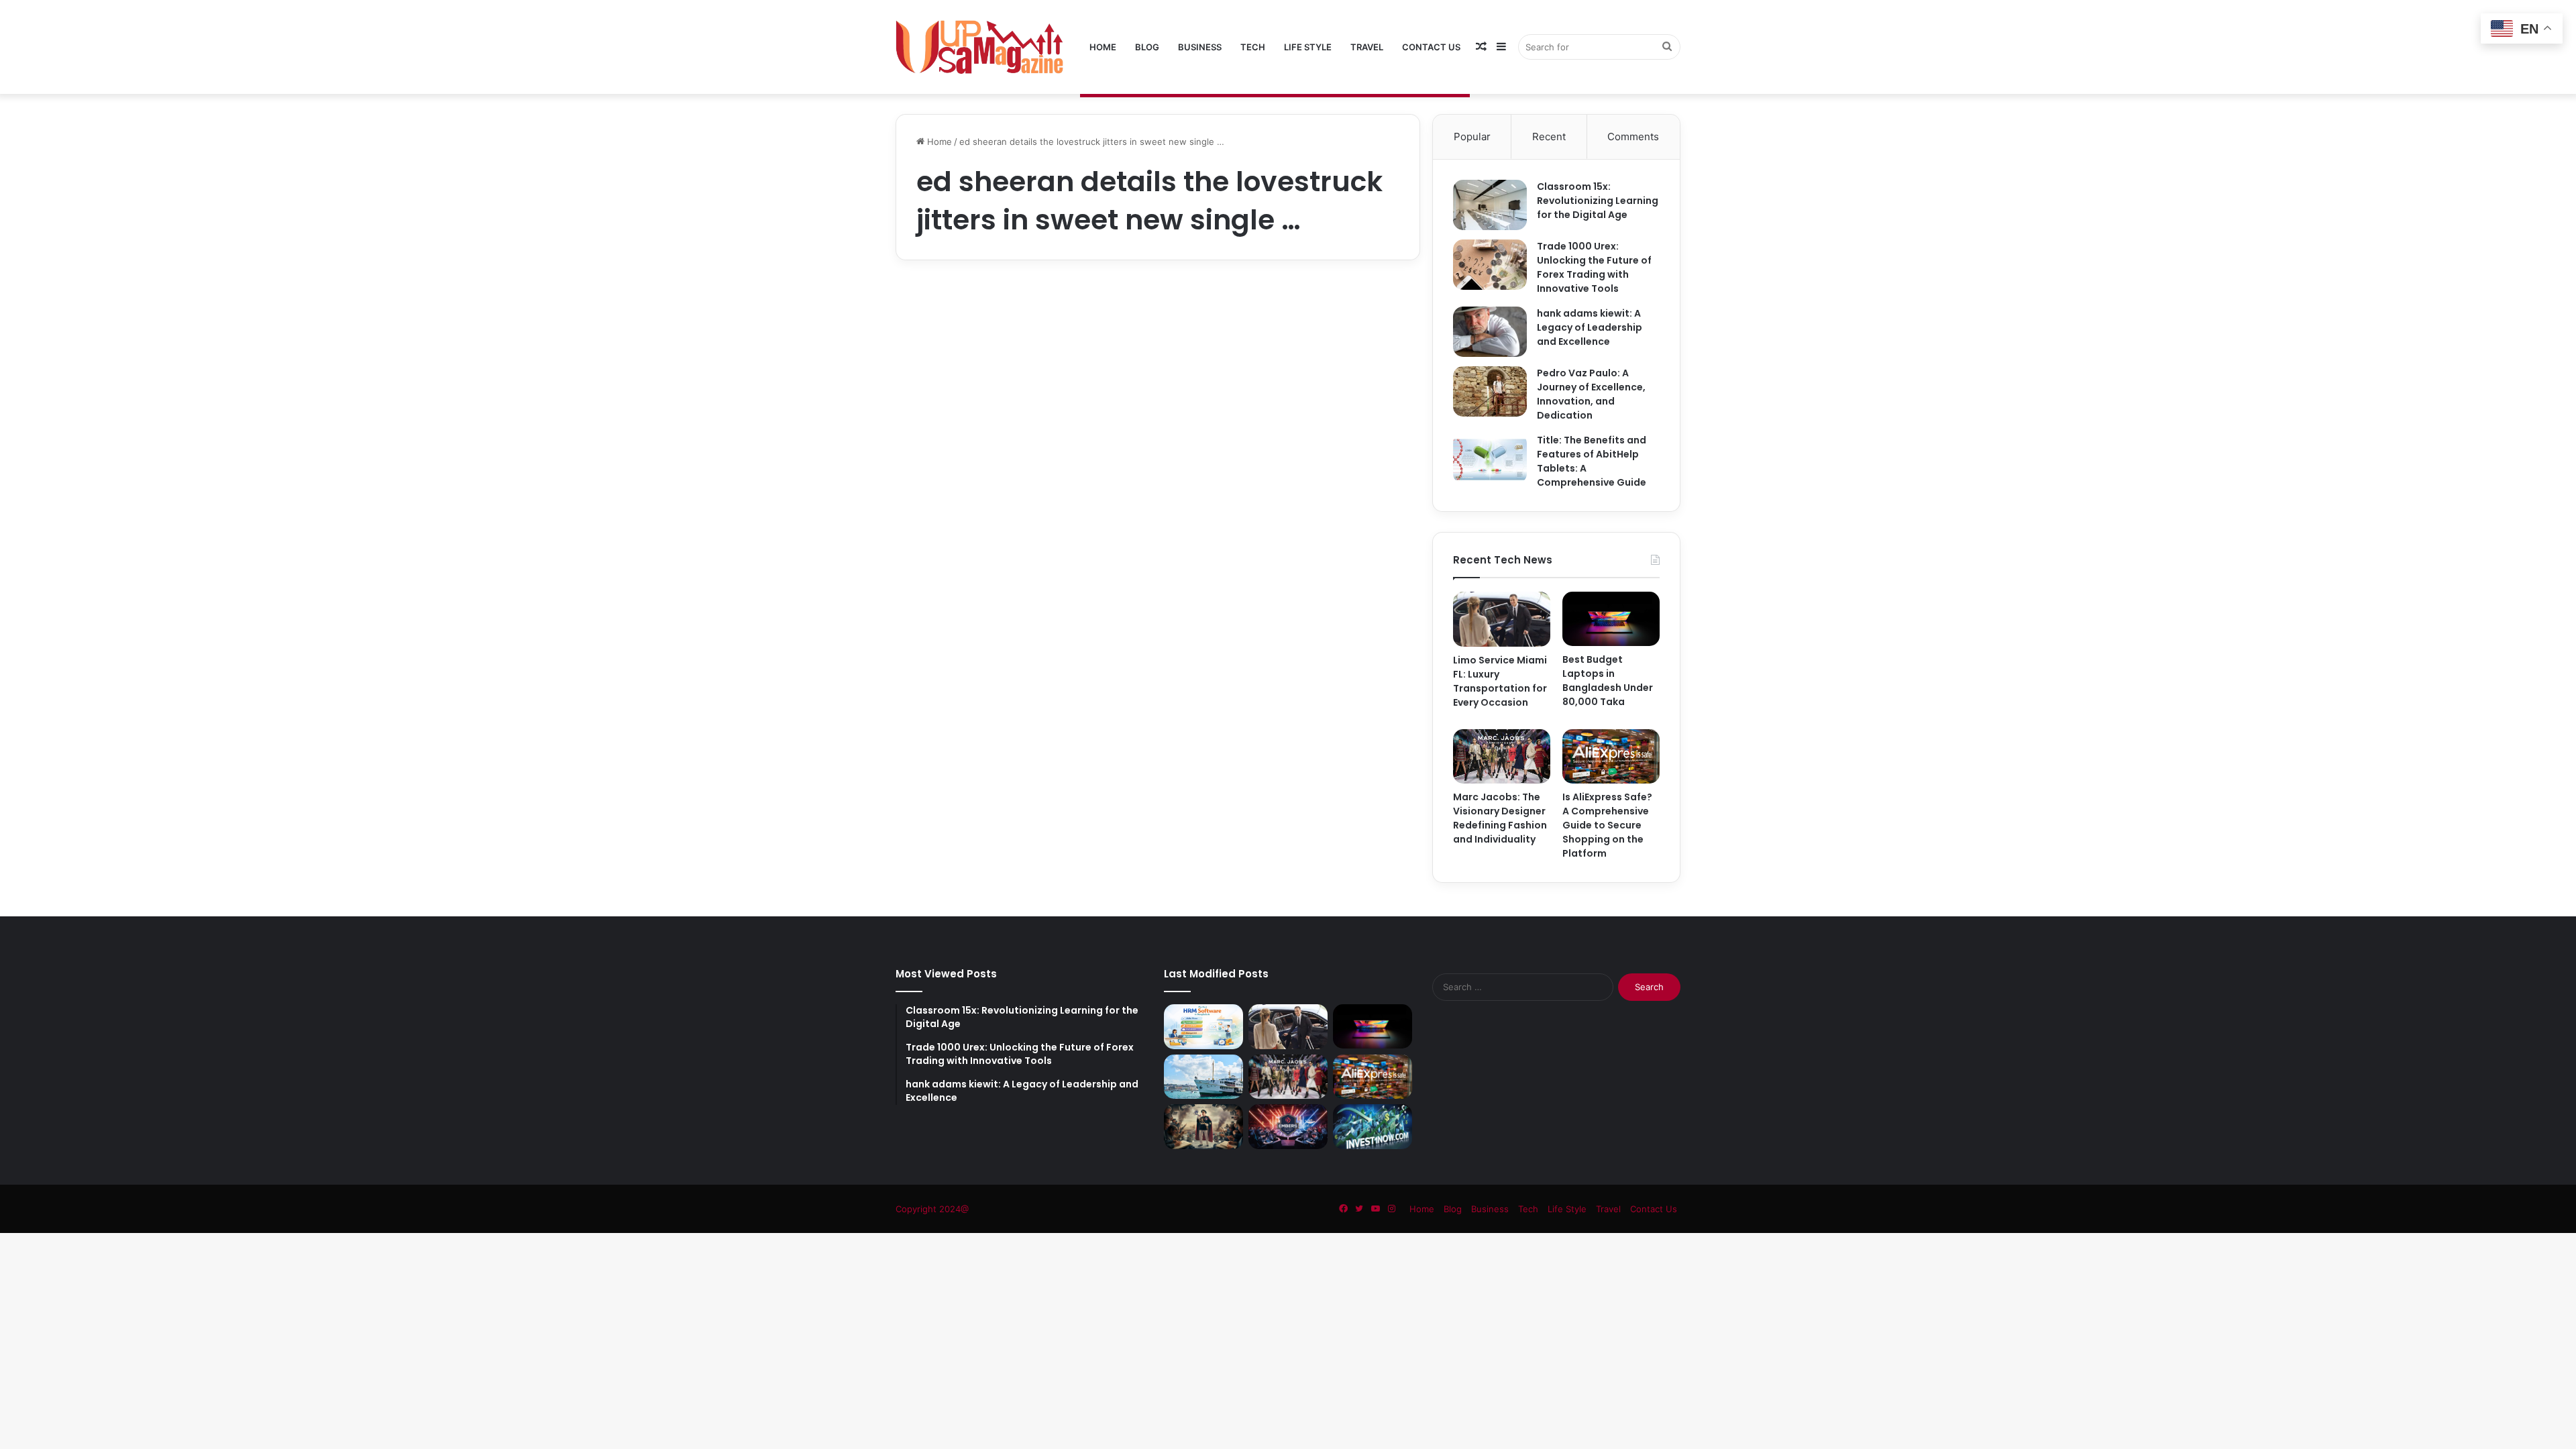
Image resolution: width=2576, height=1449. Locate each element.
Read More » (953, 643)
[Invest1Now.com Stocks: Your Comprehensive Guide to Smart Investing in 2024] (1373, 1126)
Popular (1472, 137)
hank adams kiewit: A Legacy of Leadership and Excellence (1590, 327)
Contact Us (1431, 47)
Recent (1549, 137)
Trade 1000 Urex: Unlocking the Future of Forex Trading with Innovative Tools (1594, 267)
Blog (1147, 47)
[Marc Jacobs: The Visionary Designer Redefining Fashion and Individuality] (1502, 756)
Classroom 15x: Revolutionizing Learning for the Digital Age (1598, 201)
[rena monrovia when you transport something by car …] (1203, 1077)
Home (1103, 47)
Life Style (1308, 47)
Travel (1367, 47)
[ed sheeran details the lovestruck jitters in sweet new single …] (1021, 487)
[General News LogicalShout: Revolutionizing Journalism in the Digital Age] (1203, 1126)
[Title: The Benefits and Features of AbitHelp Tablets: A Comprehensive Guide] (1490, 459)
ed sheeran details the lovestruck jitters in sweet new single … (1021, 354)
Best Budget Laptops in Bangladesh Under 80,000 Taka (1608, 681)
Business (1200, 47)
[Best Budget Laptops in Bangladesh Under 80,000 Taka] (1611, 619)
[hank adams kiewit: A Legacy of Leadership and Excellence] (1490, 332)
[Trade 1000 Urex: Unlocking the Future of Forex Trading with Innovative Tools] (1490, 265)
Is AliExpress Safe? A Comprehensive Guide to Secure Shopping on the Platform (1607, 825)
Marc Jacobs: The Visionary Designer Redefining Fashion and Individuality (1500, 818)
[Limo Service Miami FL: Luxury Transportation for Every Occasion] (1502, 619)
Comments (1633, 137)
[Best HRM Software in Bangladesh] (1203, 1027)
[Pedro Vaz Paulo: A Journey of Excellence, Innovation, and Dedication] (1490, 391)
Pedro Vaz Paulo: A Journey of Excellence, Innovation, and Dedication (1591, 394)
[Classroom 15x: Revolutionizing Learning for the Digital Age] (1490, 205)
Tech (1253, 47)
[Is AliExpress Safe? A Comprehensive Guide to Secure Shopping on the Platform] (1611, 756)
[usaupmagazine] (979, 47)
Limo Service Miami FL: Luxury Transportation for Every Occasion (1500, 681)
